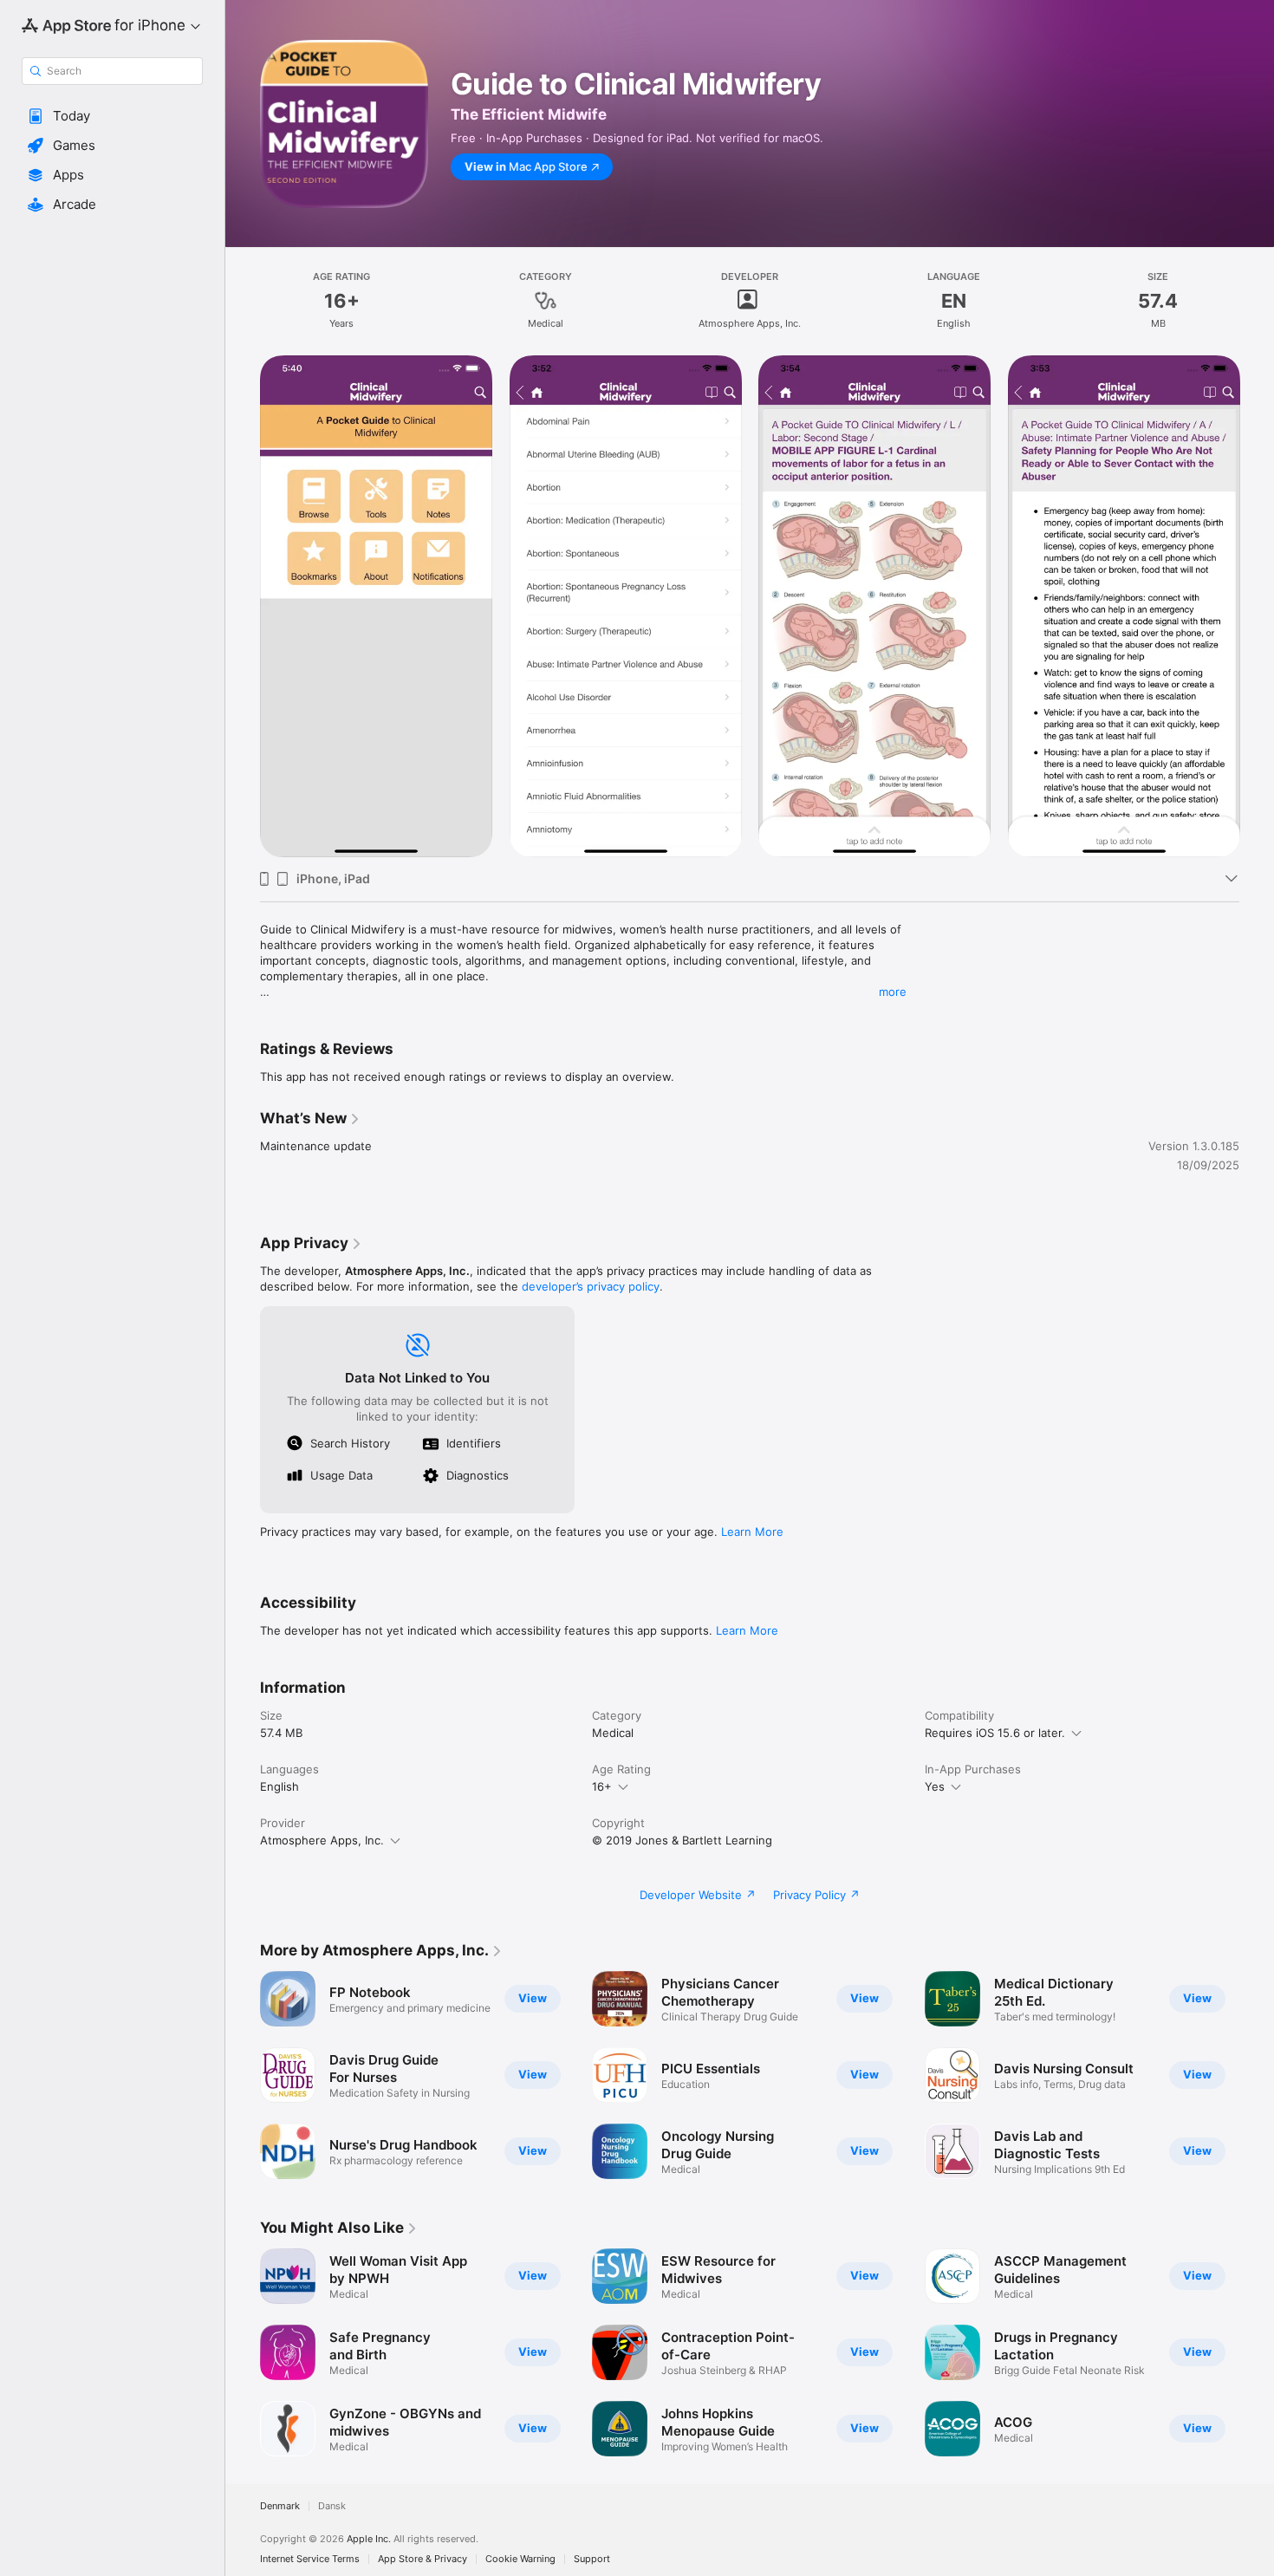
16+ (602, 1786)
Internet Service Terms (310, 2559)
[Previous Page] (243, 607)
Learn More (752, 1532)
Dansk (332, 2506)
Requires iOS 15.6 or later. (995, 1733)
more (893, 992)
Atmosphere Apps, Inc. (322, 1840)
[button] (112, 116)
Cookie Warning (520, 2559)
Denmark (280, 2506)
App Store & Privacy (422, 2559)
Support (592, 2559)
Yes (935, 1786)
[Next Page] (1257, 607)
